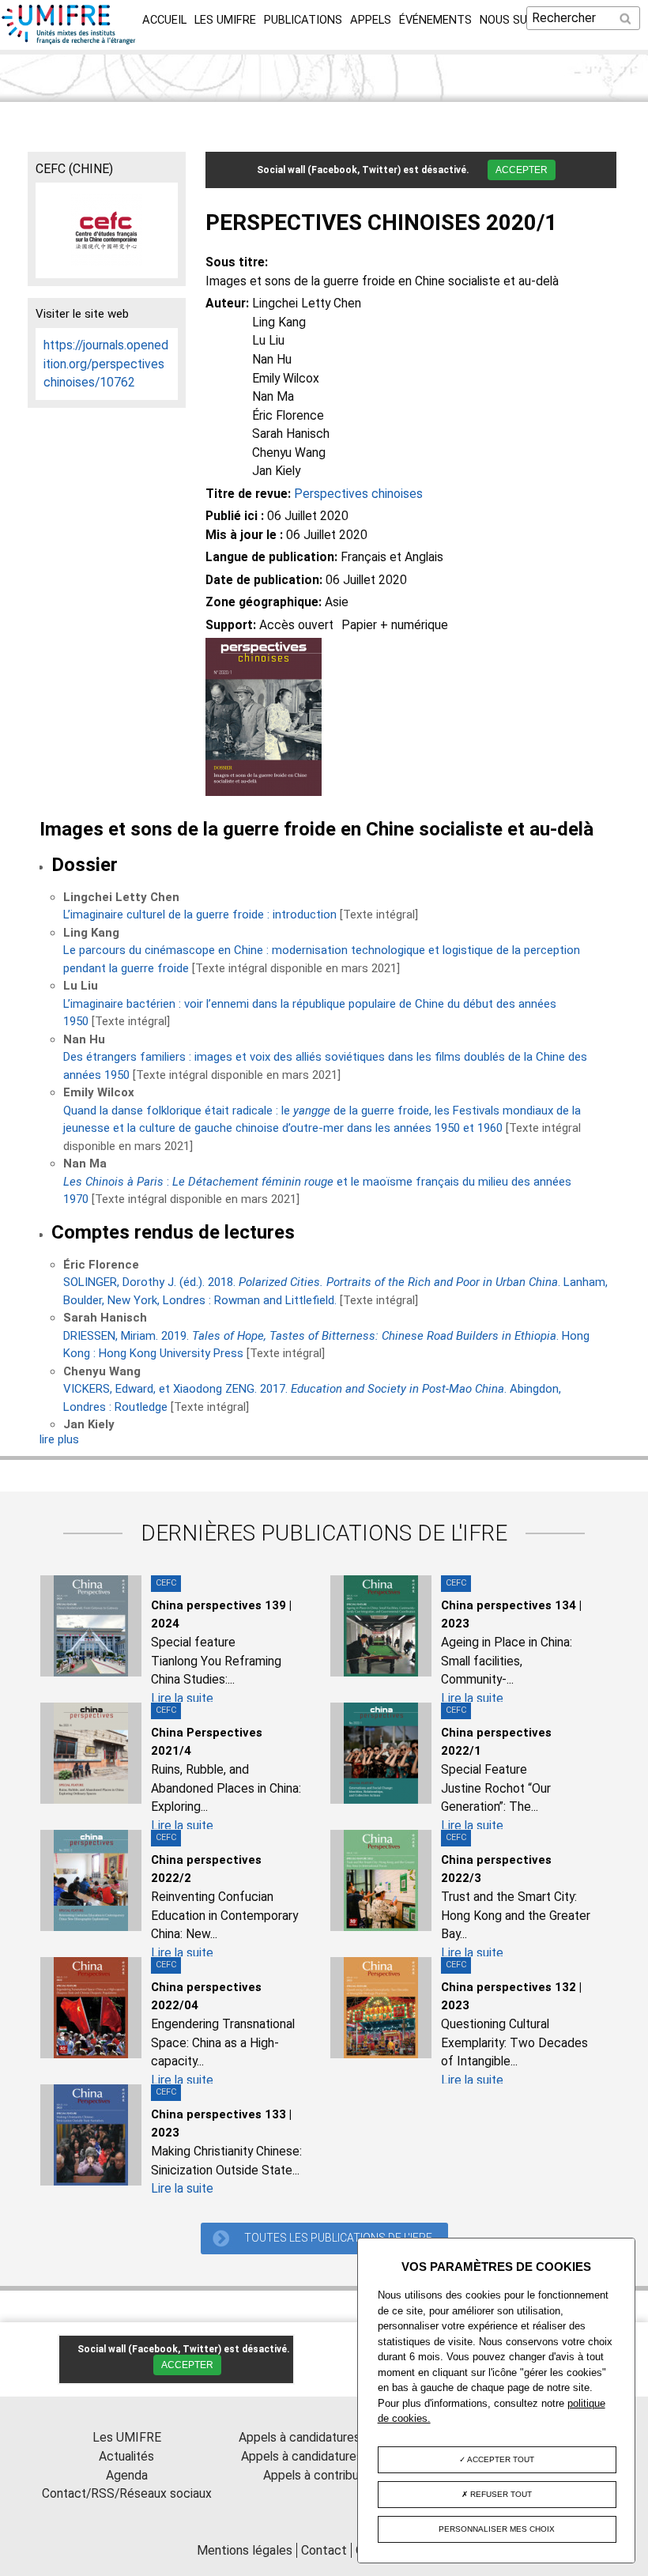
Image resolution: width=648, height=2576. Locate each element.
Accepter (522, 170)
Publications (303, 20)
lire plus (59, 1439)
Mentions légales (245, 2550)
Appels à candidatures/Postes (324, 2456)
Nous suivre (515, 20)
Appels (371, 20)
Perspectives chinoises (358, 494)
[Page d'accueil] (69, 40)
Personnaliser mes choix (497, 2529)
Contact (324, 2550)
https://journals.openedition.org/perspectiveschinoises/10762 (106, 364)
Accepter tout (500, 2459)
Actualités (126, 2456)
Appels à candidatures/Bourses (324, 2437)
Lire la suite (182, 1698)
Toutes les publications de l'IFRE (338, 2238)
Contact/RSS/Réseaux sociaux (127, 2493)
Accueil (164, 20)
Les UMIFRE (225, 20)
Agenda (127, 2475)
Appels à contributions (324, 2475)
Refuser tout (500, 2494)
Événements (435, 20)
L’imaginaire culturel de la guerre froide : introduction (200, 915)
